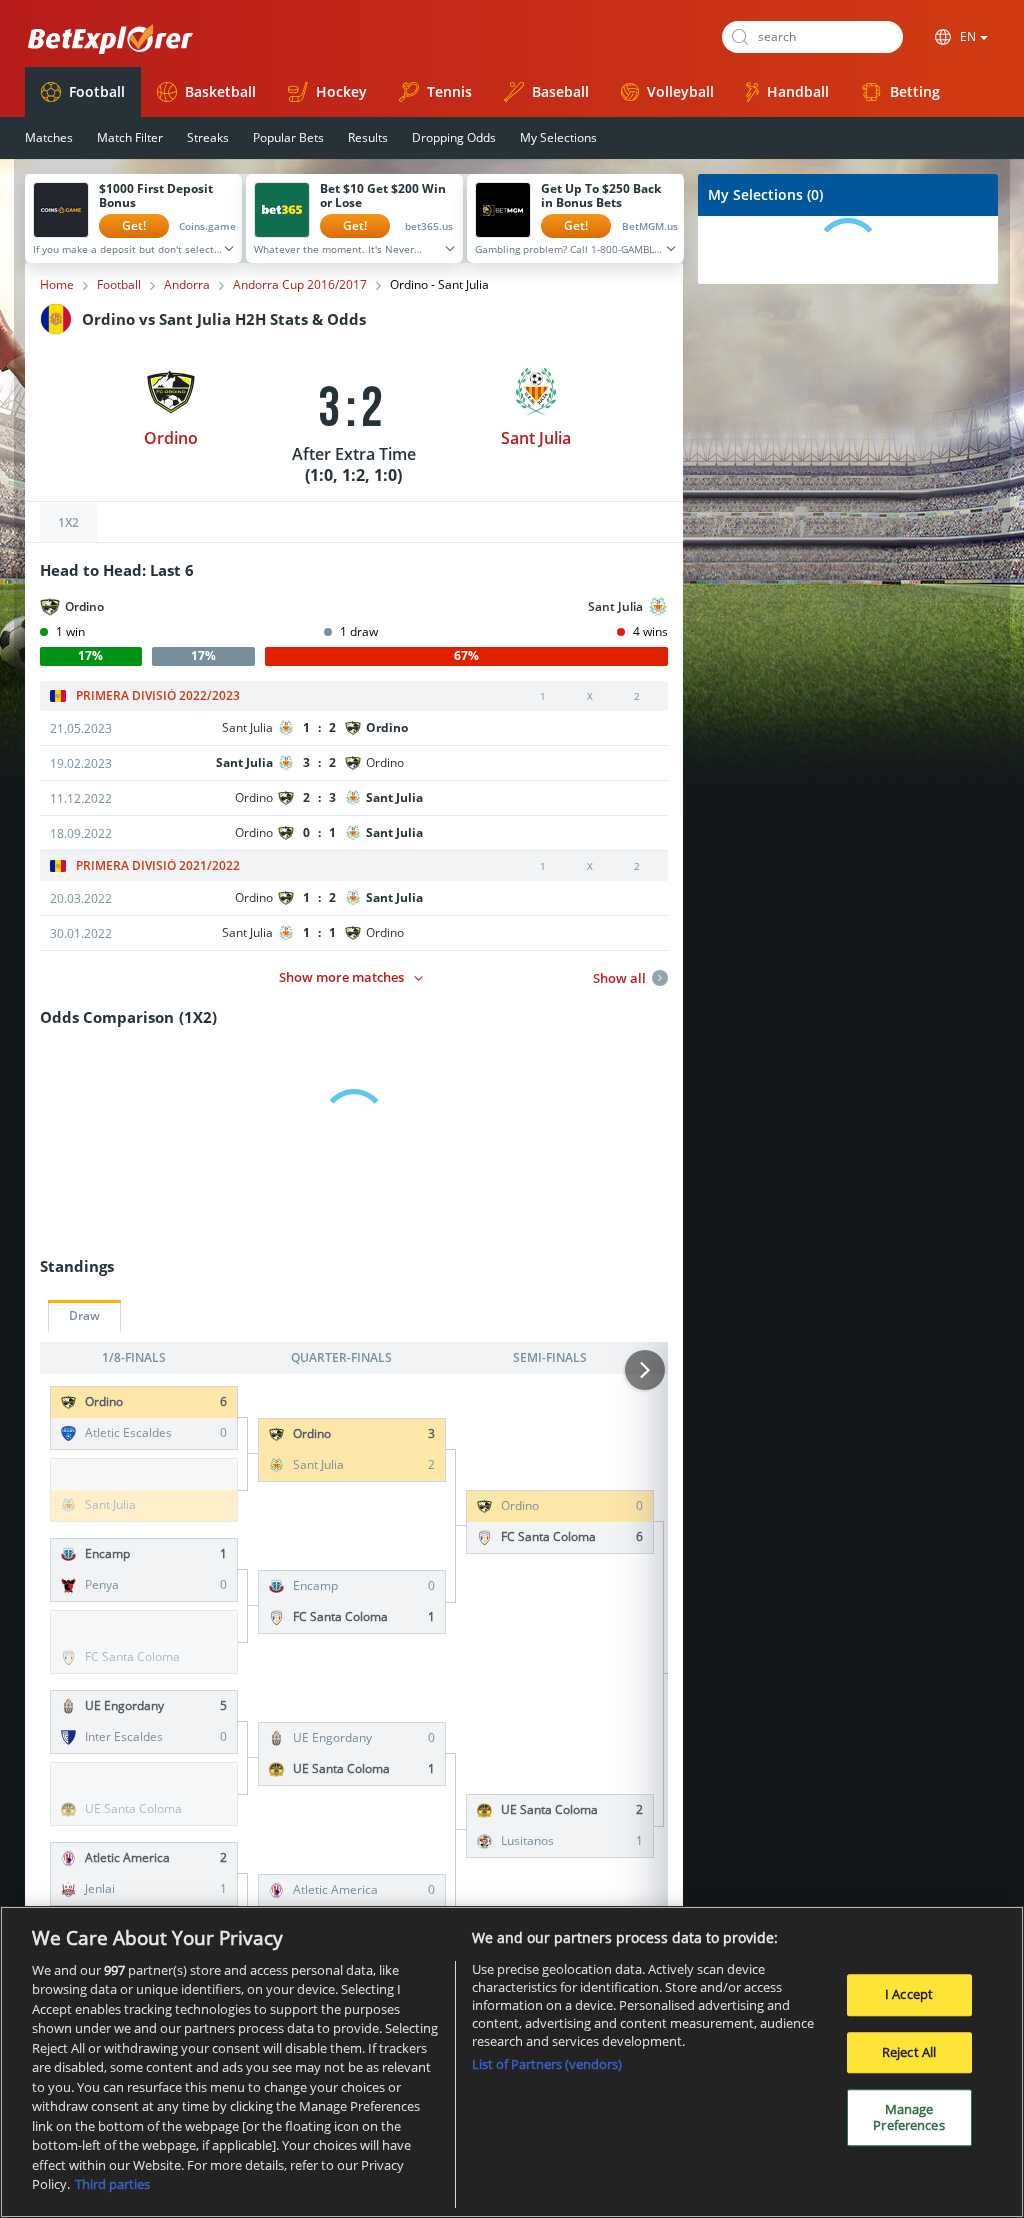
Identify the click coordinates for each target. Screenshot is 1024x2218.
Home (57, 285)
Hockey (341, 91)
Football (97, 91)
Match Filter (130, 137)
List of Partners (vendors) (547, 2064)
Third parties (112, 2184)
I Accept (909, 1994)
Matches (49, 137)
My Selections (558, 137)
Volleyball (680, 91)
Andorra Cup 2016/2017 (300, 285)
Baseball (560, 91)
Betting (915, 91)
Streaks (208, 137)
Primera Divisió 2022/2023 (158, 696)
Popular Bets (288, 137)
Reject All (909, 2052)
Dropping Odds (454, 137)
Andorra (187, 285)
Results (368, 137)
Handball (798, 91)
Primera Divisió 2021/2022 (158, 866)
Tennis (449, 91)
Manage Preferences (908, 2117)
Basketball (220, 91)
